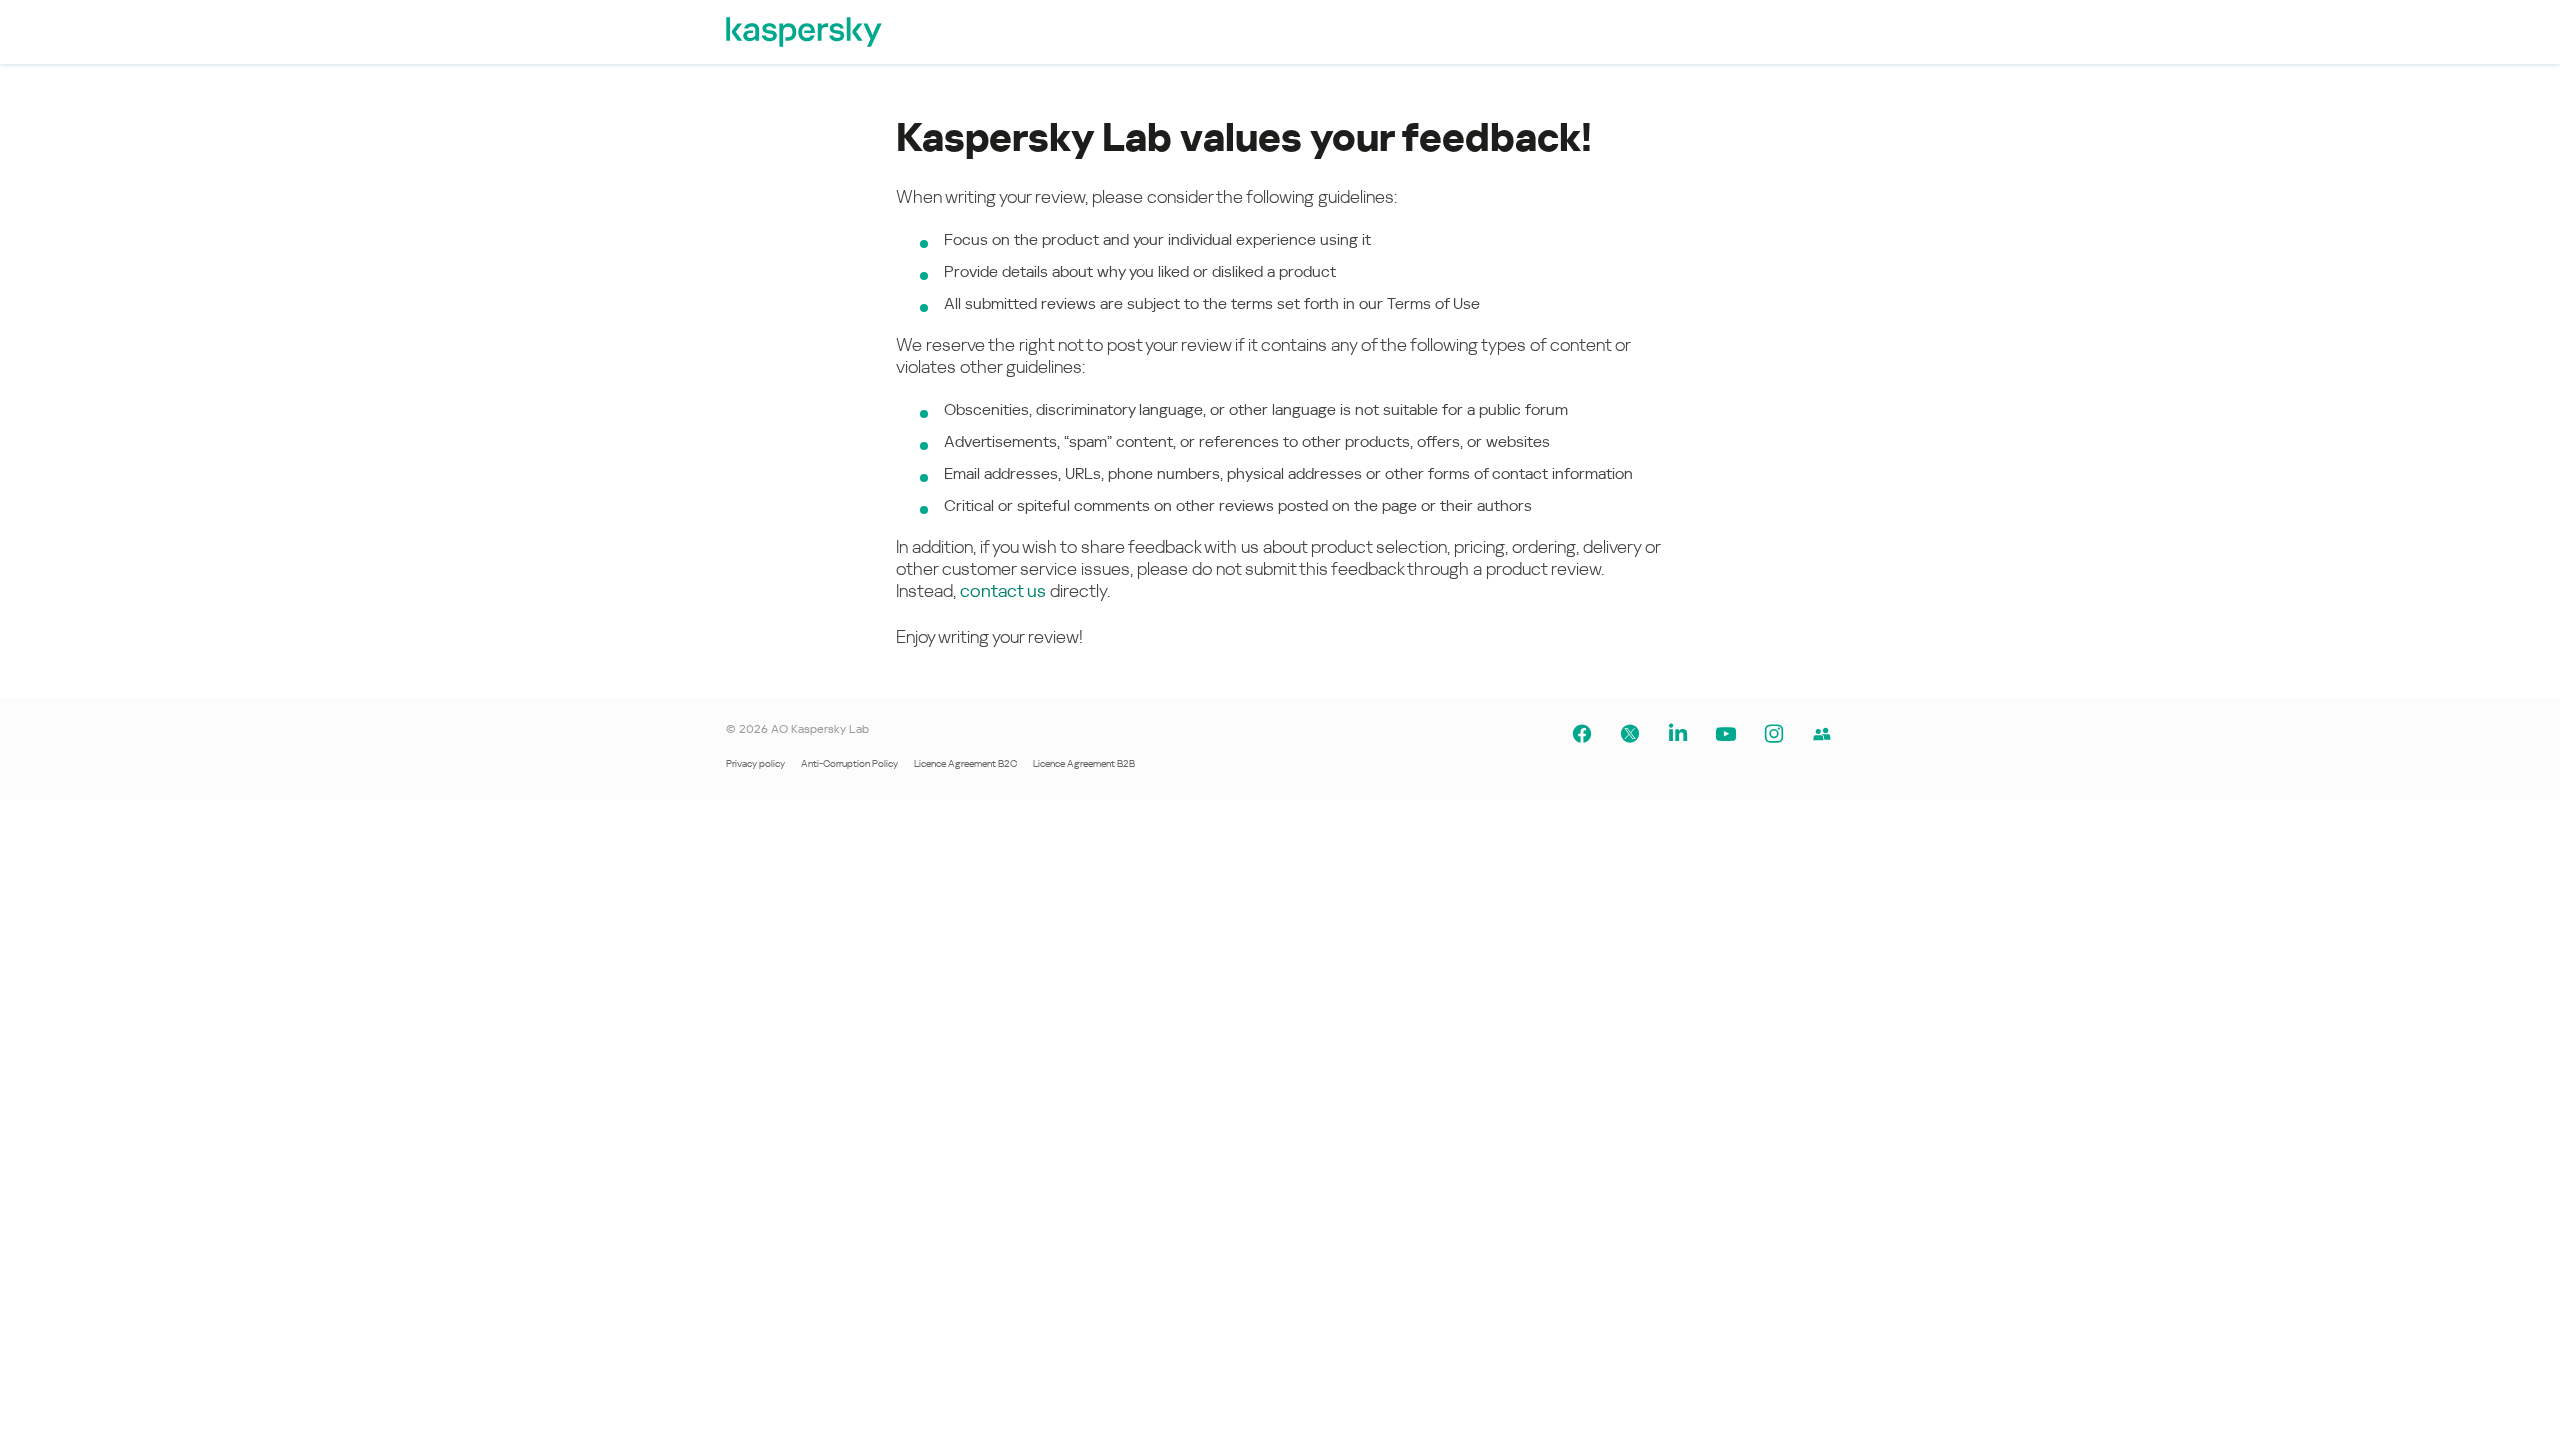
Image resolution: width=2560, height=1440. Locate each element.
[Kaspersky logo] (805, 32)
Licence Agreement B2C (965, 763)
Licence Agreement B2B (1084, 763)
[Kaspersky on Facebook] (1582, 734)
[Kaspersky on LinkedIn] (1678, 734)
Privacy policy (755, 763)
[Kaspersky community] (1822, 734)
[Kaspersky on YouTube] (1726, 734)
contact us (1003, 590)
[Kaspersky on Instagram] (1774, 734)
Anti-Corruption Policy (849, 763)
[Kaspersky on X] (1630, 734)
